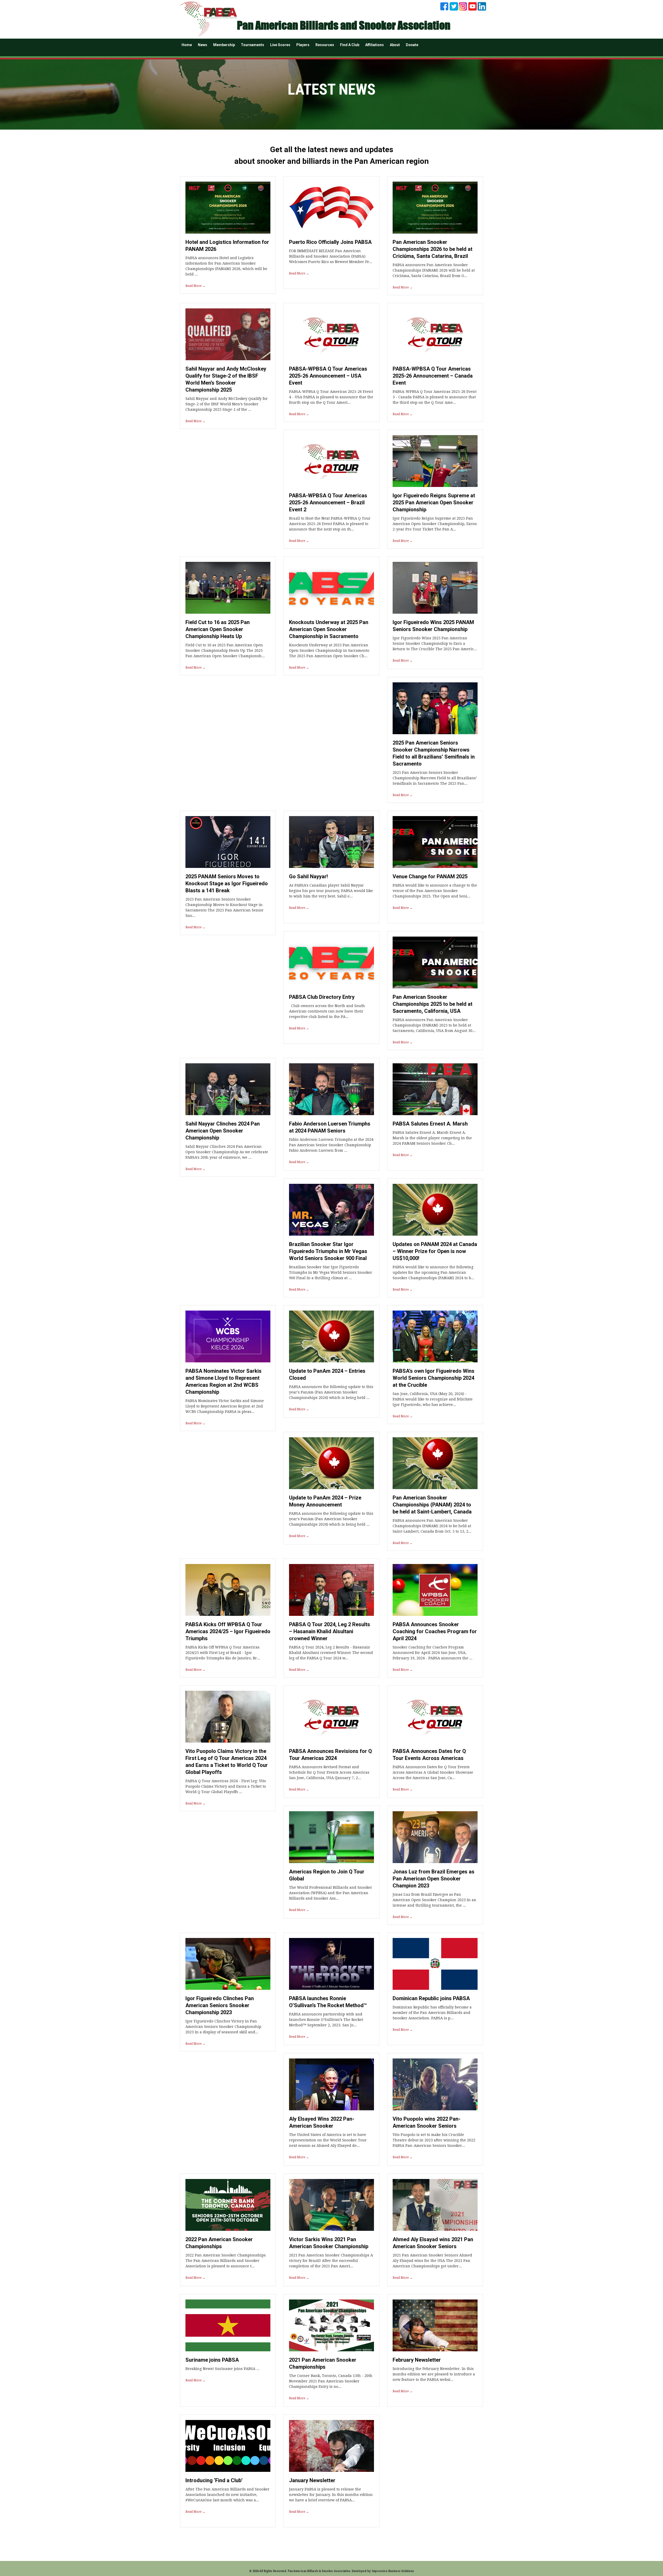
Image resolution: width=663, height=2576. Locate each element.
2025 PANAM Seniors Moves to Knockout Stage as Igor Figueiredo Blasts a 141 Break (227, 883)
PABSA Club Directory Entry (322, 997)
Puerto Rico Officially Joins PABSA (330, 242)
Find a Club (350, 45)
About (395, 45)
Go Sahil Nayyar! (308, 876)
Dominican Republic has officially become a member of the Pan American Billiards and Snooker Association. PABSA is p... (432, 2013)
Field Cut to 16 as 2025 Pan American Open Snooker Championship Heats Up (218, 629)
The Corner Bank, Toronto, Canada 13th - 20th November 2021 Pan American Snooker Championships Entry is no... (331, 2381)
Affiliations (374, 45)
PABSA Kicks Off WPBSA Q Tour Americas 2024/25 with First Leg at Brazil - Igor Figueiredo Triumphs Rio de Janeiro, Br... (223, 1653)
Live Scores (280, 45)
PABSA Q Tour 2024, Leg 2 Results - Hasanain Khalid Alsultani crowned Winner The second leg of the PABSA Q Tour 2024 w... (331, 1653)
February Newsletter (417, 2360)
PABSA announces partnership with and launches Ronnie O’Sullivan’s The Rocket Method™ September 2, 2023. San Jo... (326, 2020)
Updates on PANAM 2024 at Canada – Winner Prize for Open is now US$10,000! (435, 1251)
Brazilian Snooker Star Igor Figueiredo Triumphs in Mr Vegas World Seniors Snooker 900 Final (328, 1251)
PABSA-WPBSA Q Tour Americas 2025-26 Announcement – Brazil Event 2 (328, 503)
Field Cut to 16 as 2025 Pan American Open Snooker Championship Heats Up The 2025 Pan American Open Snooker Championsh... (225, 650)
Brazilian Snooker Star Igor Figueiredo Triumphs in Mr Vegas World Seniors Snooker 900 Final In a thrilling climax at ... (331, 1272)
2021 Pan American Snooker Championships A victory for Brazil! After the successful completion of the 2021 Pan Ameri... (331, 2261)
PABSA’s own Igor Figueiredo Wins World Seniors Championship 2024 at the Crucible (434, 1378)
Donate (412, 45)
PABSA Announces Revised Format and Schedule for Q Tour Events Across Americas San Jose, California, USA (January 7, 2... (329, 1772)
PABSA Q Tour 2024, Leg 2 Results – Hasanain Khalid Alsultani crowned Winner (330, 1631)
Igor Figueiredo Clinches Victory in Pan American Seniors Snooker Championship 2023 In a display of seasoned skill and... (223, 2027)
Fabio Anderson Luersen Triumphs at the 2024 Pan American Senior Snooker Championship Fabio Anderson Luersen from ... (331, 1145)
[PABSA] (208, 19)
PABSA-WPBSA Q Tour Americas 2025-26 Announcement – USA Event (328, 376)
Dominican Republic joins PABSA (431, 1998)
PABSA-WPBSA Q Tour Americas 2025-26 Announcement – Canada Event (433, 376)
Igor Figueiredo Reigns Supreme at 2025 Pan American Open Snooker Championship (434, 503)
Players (303, 45)
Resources (325, 45)
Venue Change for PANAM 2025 (430, 876)
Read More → (195, 286)
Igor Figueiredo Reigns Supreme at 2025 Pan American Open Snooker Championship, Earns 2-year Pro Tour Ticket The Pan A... (435, 524)
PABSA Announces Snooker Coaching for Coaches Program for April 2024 (435, 1631)
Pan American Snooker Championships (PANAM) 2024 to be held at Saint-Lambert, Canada (432, 1505)
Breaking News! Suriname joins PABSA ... (222, 2369)
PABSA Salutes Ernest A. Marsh (430, 1124)
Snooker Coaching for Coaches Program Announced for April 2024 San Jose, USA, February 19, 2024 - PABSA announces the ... (433, 1653)
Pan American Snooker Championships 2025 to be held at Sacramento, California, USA (433, 1004)
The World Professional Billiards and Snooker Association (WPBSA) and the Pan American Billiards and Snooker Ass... (331, 1893)
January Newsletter (312, 2480)
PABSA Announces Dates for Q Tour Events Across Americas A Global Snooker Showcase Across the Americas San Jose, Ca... (433, 1772)
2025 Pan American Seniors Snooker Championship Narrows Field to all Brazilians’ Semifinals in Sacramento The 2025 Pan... (435, 778)
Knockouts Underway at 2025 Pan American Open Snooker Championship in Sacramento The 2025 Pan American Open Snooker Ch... (329, 650)
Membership (224, 45)
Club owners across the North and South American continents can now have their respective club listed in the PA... (327, 1011)
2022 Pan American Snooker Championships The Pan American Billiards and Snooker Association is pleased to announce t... (226, 2261)
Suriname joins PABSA (212, 2360)
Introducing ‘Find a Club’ (214, 2480)
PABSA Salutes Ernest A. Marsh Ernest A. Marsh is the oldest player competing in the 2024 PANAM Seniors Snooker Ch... (432, 1138)
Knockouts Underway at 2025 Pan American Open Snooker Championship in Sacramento (329, 629)
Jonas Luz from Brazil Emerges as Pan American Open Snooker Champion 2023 (434, 1879)
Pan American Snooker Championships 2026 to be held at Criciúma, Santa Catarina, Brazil (433, 249)
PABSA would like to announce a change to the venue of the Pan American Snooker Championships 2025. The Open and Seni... (435, 891)
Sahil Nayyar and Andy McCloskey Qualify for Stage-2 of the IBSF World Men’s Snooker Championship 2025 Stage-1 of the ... (227, 404)
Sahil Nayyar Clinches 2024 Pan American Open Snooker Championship (223, 1131)
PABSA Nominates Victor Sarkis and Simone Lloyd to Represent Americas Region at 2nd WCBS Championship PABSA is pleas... (225, 1406)
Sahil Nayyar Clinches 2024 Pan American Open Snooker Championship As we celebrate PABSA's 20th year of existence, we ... (227, 1152)
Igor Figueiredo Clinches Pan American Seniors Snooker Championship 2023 (220, 2005)
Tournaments (253, 45)
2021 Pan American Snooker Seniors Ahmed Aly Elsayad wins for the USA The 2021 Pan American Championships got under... (432, 2261)
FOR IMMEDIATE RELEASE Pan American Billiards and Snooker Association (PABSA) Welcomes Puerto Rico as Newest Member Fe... (331, 256)
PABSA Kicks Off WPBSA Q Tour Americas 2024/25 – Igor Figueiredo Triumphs (228, 1631)
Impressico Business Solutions (393, 2571)
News (203, 45)
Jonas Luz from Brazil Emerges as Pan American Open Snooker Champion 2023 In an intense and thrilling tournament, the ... (434, 1900)
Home (187, 45)
